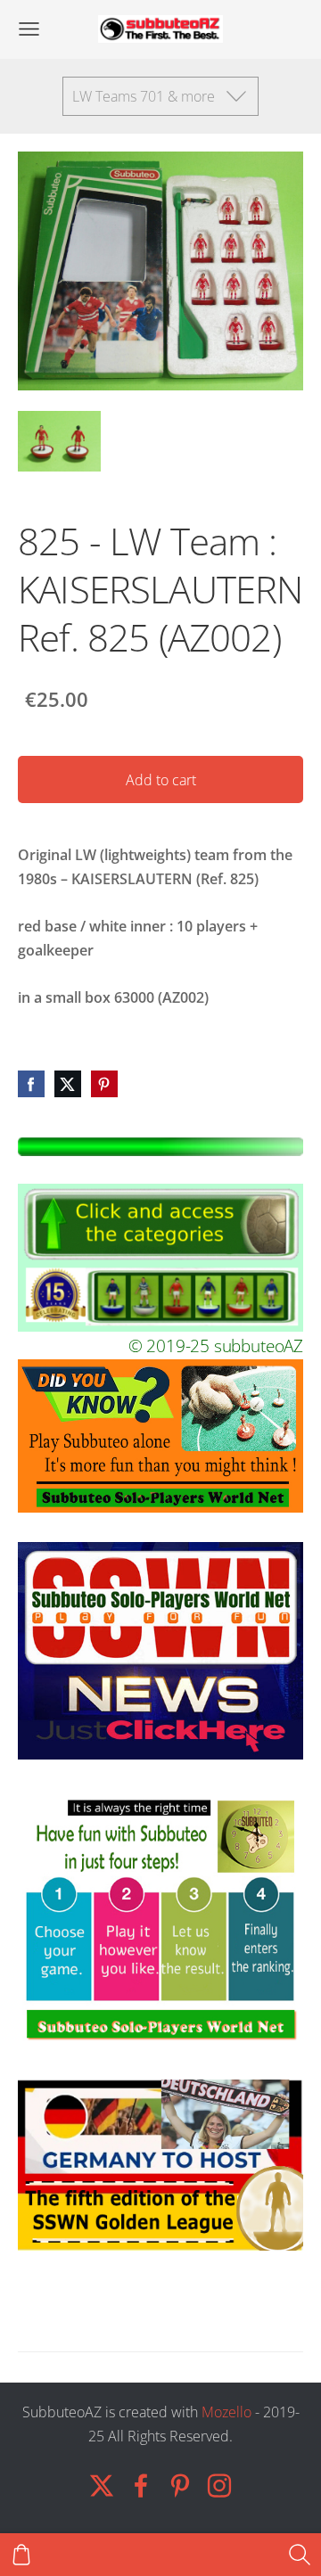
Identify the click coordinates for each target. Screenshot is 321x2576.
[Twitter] (102, 2486)
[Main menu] (29, 29)
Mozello (226, 2412)
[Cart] (21, 2555)
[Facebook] (141, 2486)
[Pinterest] (180, 2486)
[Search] (300, 2555)
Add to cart (161, 780)
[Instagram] (219, 2486)
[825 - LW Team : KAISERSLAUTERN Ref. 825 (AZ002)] (59, 442)
